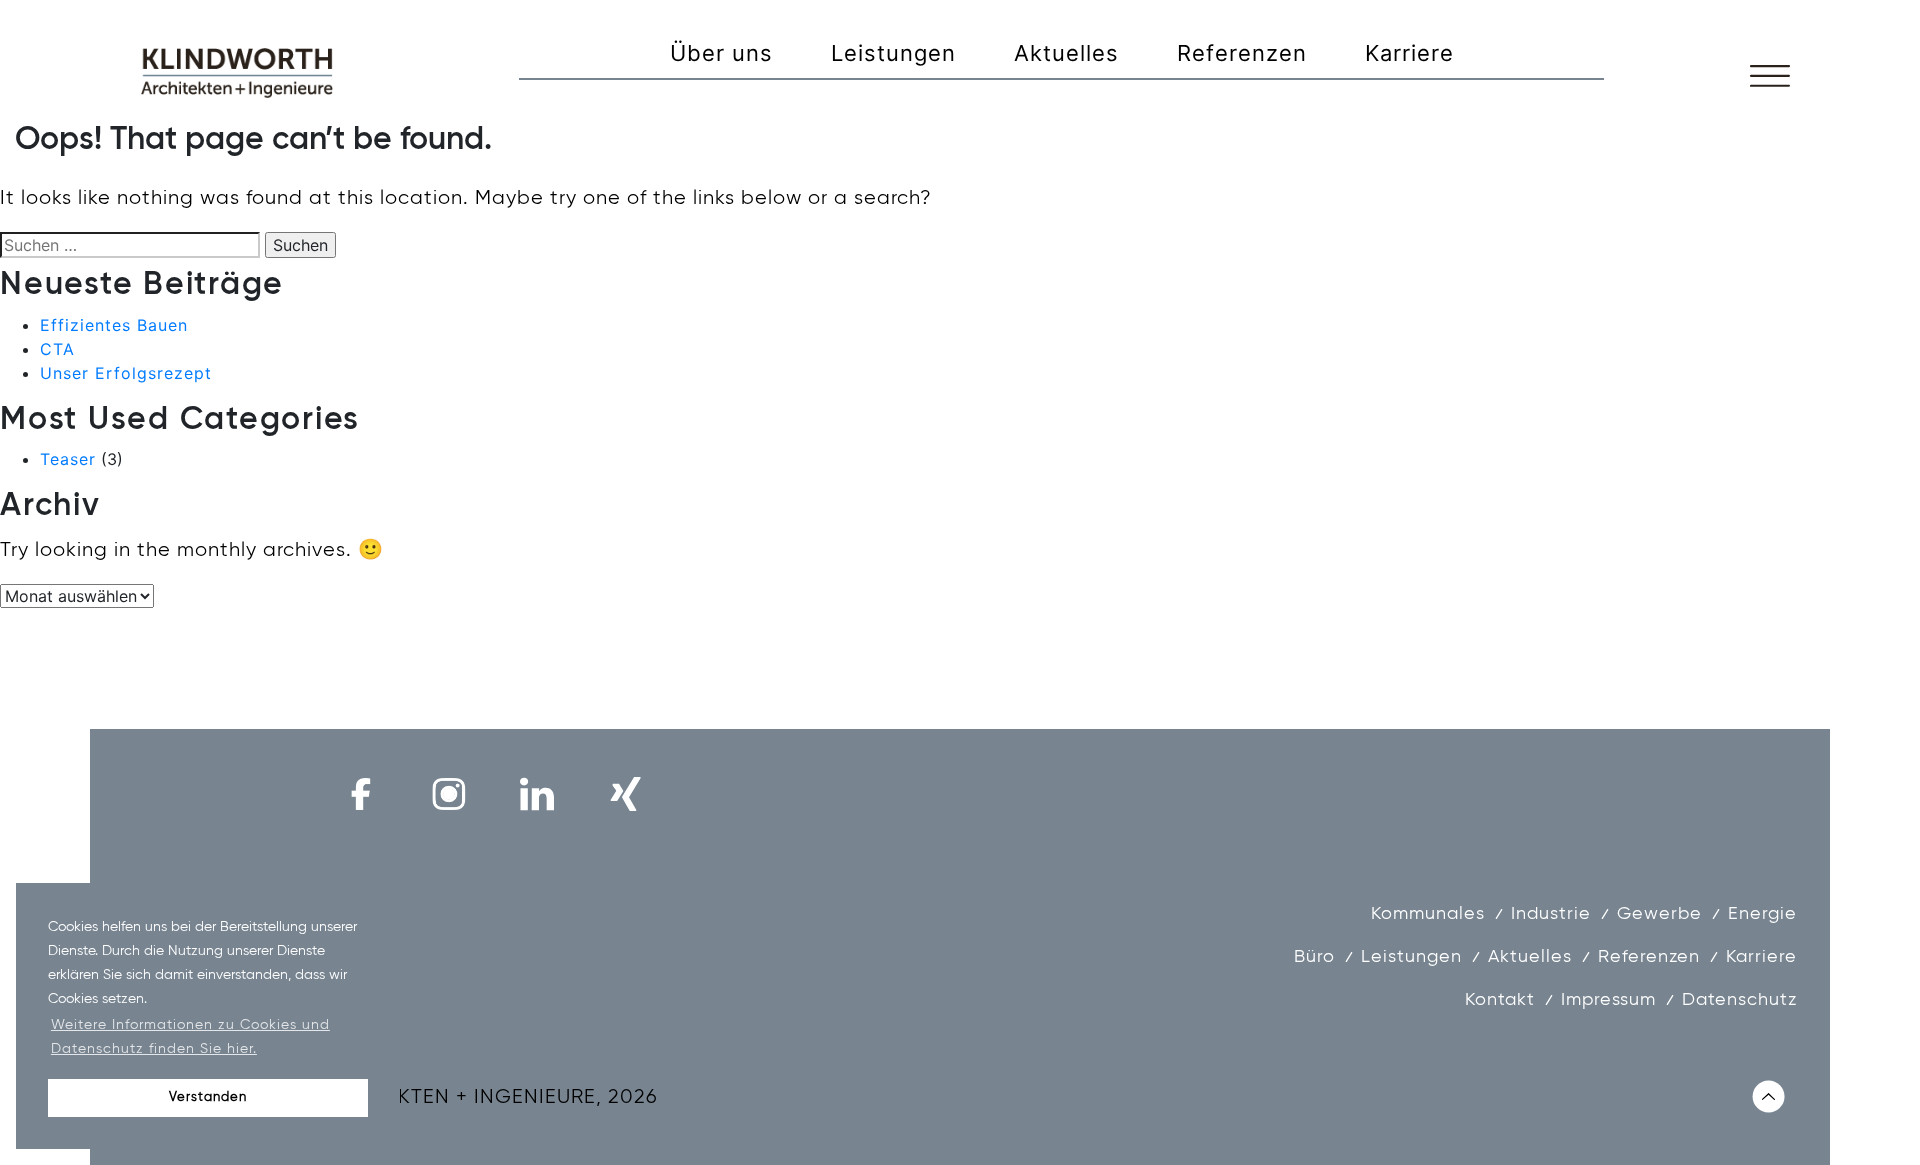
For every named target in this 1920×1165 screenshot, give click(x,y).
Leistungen (893, 53)
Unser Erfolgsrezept (126, 373)
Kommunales (1428, 914)
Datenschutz (1739, 1000)
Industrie (1551, 914)
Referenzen (1242, 53)
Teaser (68, 459)
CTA (57, 349)
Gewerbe (1659, 914)
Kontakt (1500, 1000)
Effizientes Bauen (114, 325)
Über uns (721, 53)
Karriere (1409, 53)
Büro (1314, 957)
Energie (1762, 914)
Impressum (1608, 1000)
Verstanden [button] (208, 1097)
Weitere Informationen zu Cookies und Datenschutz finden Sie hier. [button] (190, 1037)
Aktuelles (1066, 53)
